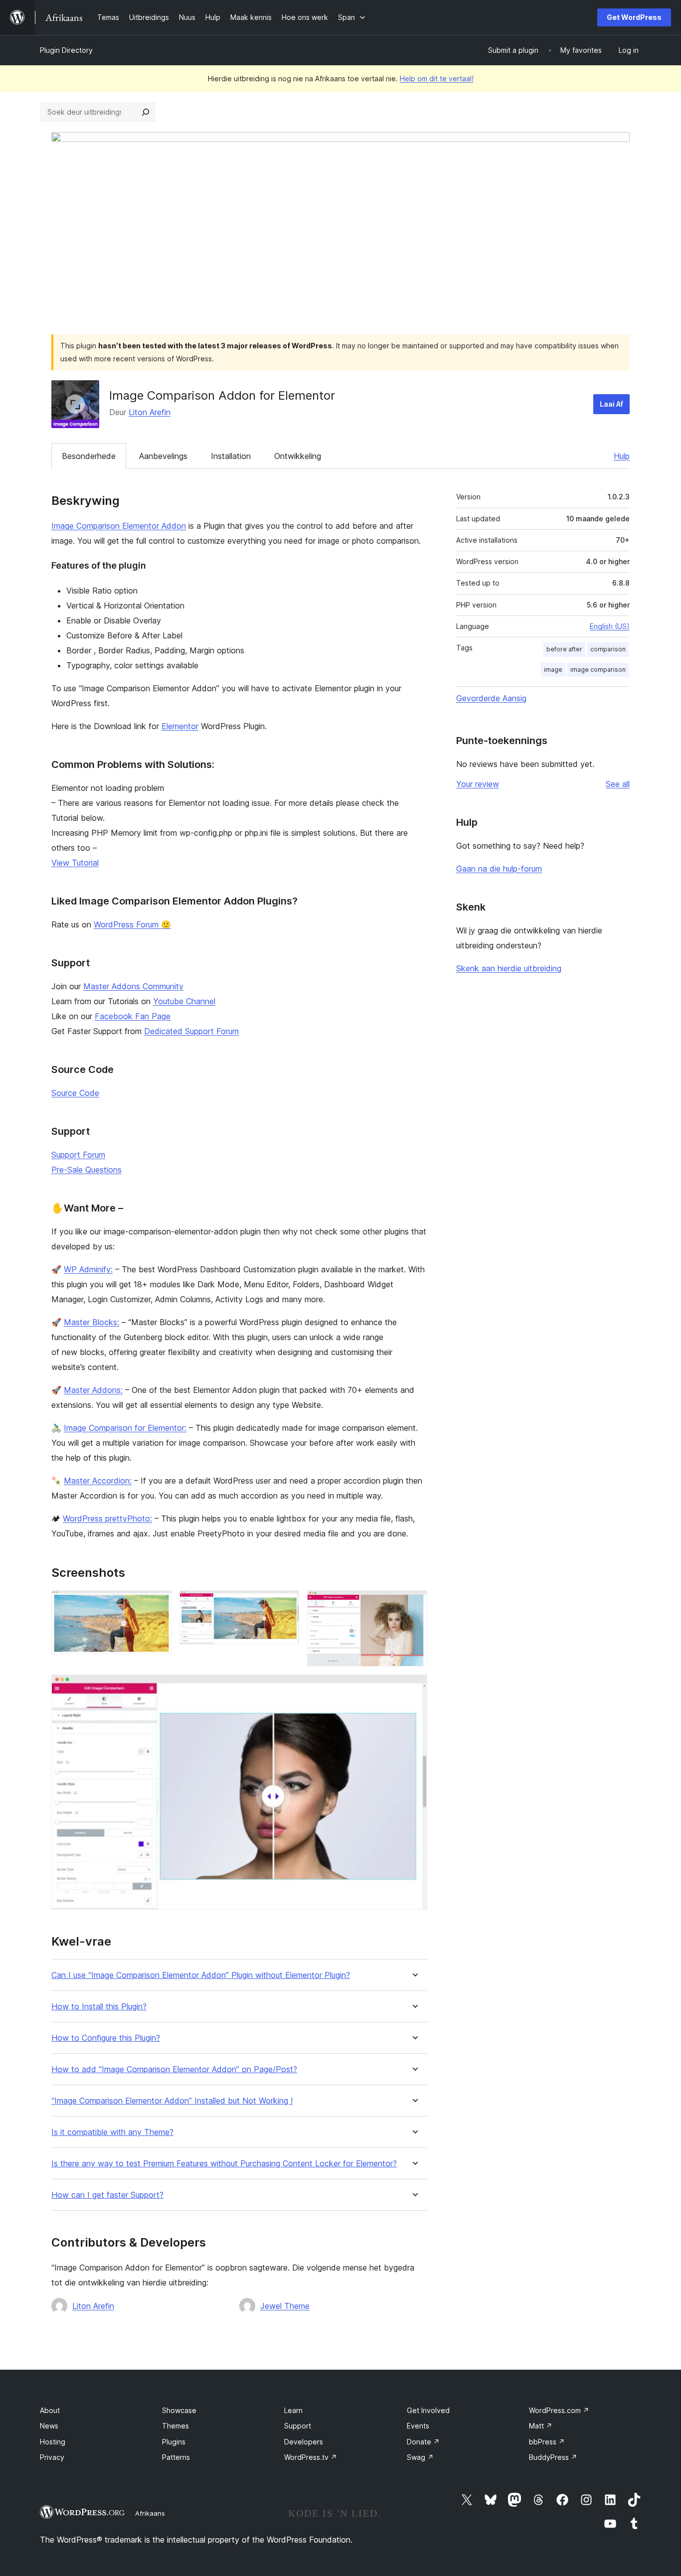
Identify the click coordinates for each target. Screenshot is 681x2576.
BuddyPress (553, 2457)
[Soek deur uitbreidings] (146, 112)
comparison (608, 649)
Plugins (174, 2442)
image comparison (598, 670)
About (50, 2410)
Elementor (180, 726)
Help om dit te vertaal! (437, 78)
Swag (420, 2457)
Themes (175, 2426)
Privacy (52, 2457)
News (49, 2426)
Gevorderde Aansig (491, 698)
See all (618, 784)
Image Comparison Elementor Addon (119, 526)
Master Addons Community (133, 986)
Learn (293, 2410)
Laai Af (611, 404)
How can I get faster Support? (107, 2195)
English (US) (610, 626)
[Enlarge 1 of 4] (158, 1604)
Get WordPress (634, 17)
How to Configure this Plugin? (106, 2038)
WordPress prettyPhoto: (107, 1518)
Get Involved (428, 2410)
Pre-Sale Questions (86, 1170)
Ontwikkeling (298, 456)
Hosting (53, 2442)
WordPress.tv (311, 2457)
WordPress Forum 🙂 (132, 924)
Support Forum (78, 1155)
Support (298, 2426)
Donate (423, 2442)
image (553, 670)
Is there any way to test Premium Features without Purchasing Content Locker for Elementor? (224, 2164)
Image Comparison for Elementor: (125, 1428)
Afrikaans (150, 2513)
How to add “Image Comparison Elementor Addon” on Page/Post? (174, 2069)
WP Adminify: (88, 1269)
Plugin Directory (66, 50)
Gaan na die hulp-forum (499, 869)
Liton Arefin (150, 412)
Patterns (176, 2457)
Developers (304, 2442)
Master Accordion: (98, 1481)
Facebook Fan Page (133, 1016)
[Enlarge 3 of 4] (414, 1604)
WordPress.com (559, 2410)
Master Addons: (93, 1390)
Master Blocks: (91, 1322)
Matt (541, 2426)
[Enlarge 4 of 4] (414, 1688)
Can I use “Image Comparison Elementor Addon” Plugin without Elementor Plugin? (201, 1975)
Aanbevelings (163, 456)
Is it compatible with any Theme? (112, 2132)
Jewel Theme (285, 2306)
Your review (478, 784)
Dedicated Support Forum (191, 1031)
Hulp (622, 456)
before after (564, 649)
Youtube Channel (184, 1001)
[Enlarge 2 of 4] (286, 1604)
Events (418, 2426)
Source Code (75, 1093)
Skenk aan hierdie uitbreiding (509, 968)
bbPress (547, 2442)
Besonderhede (89, 456)
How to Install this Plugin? (99, 2007)
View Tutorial (75, 863)
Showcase (179, 2410)
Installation (231, 456)
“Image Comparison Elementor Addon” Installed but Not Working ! (172, 2101)
